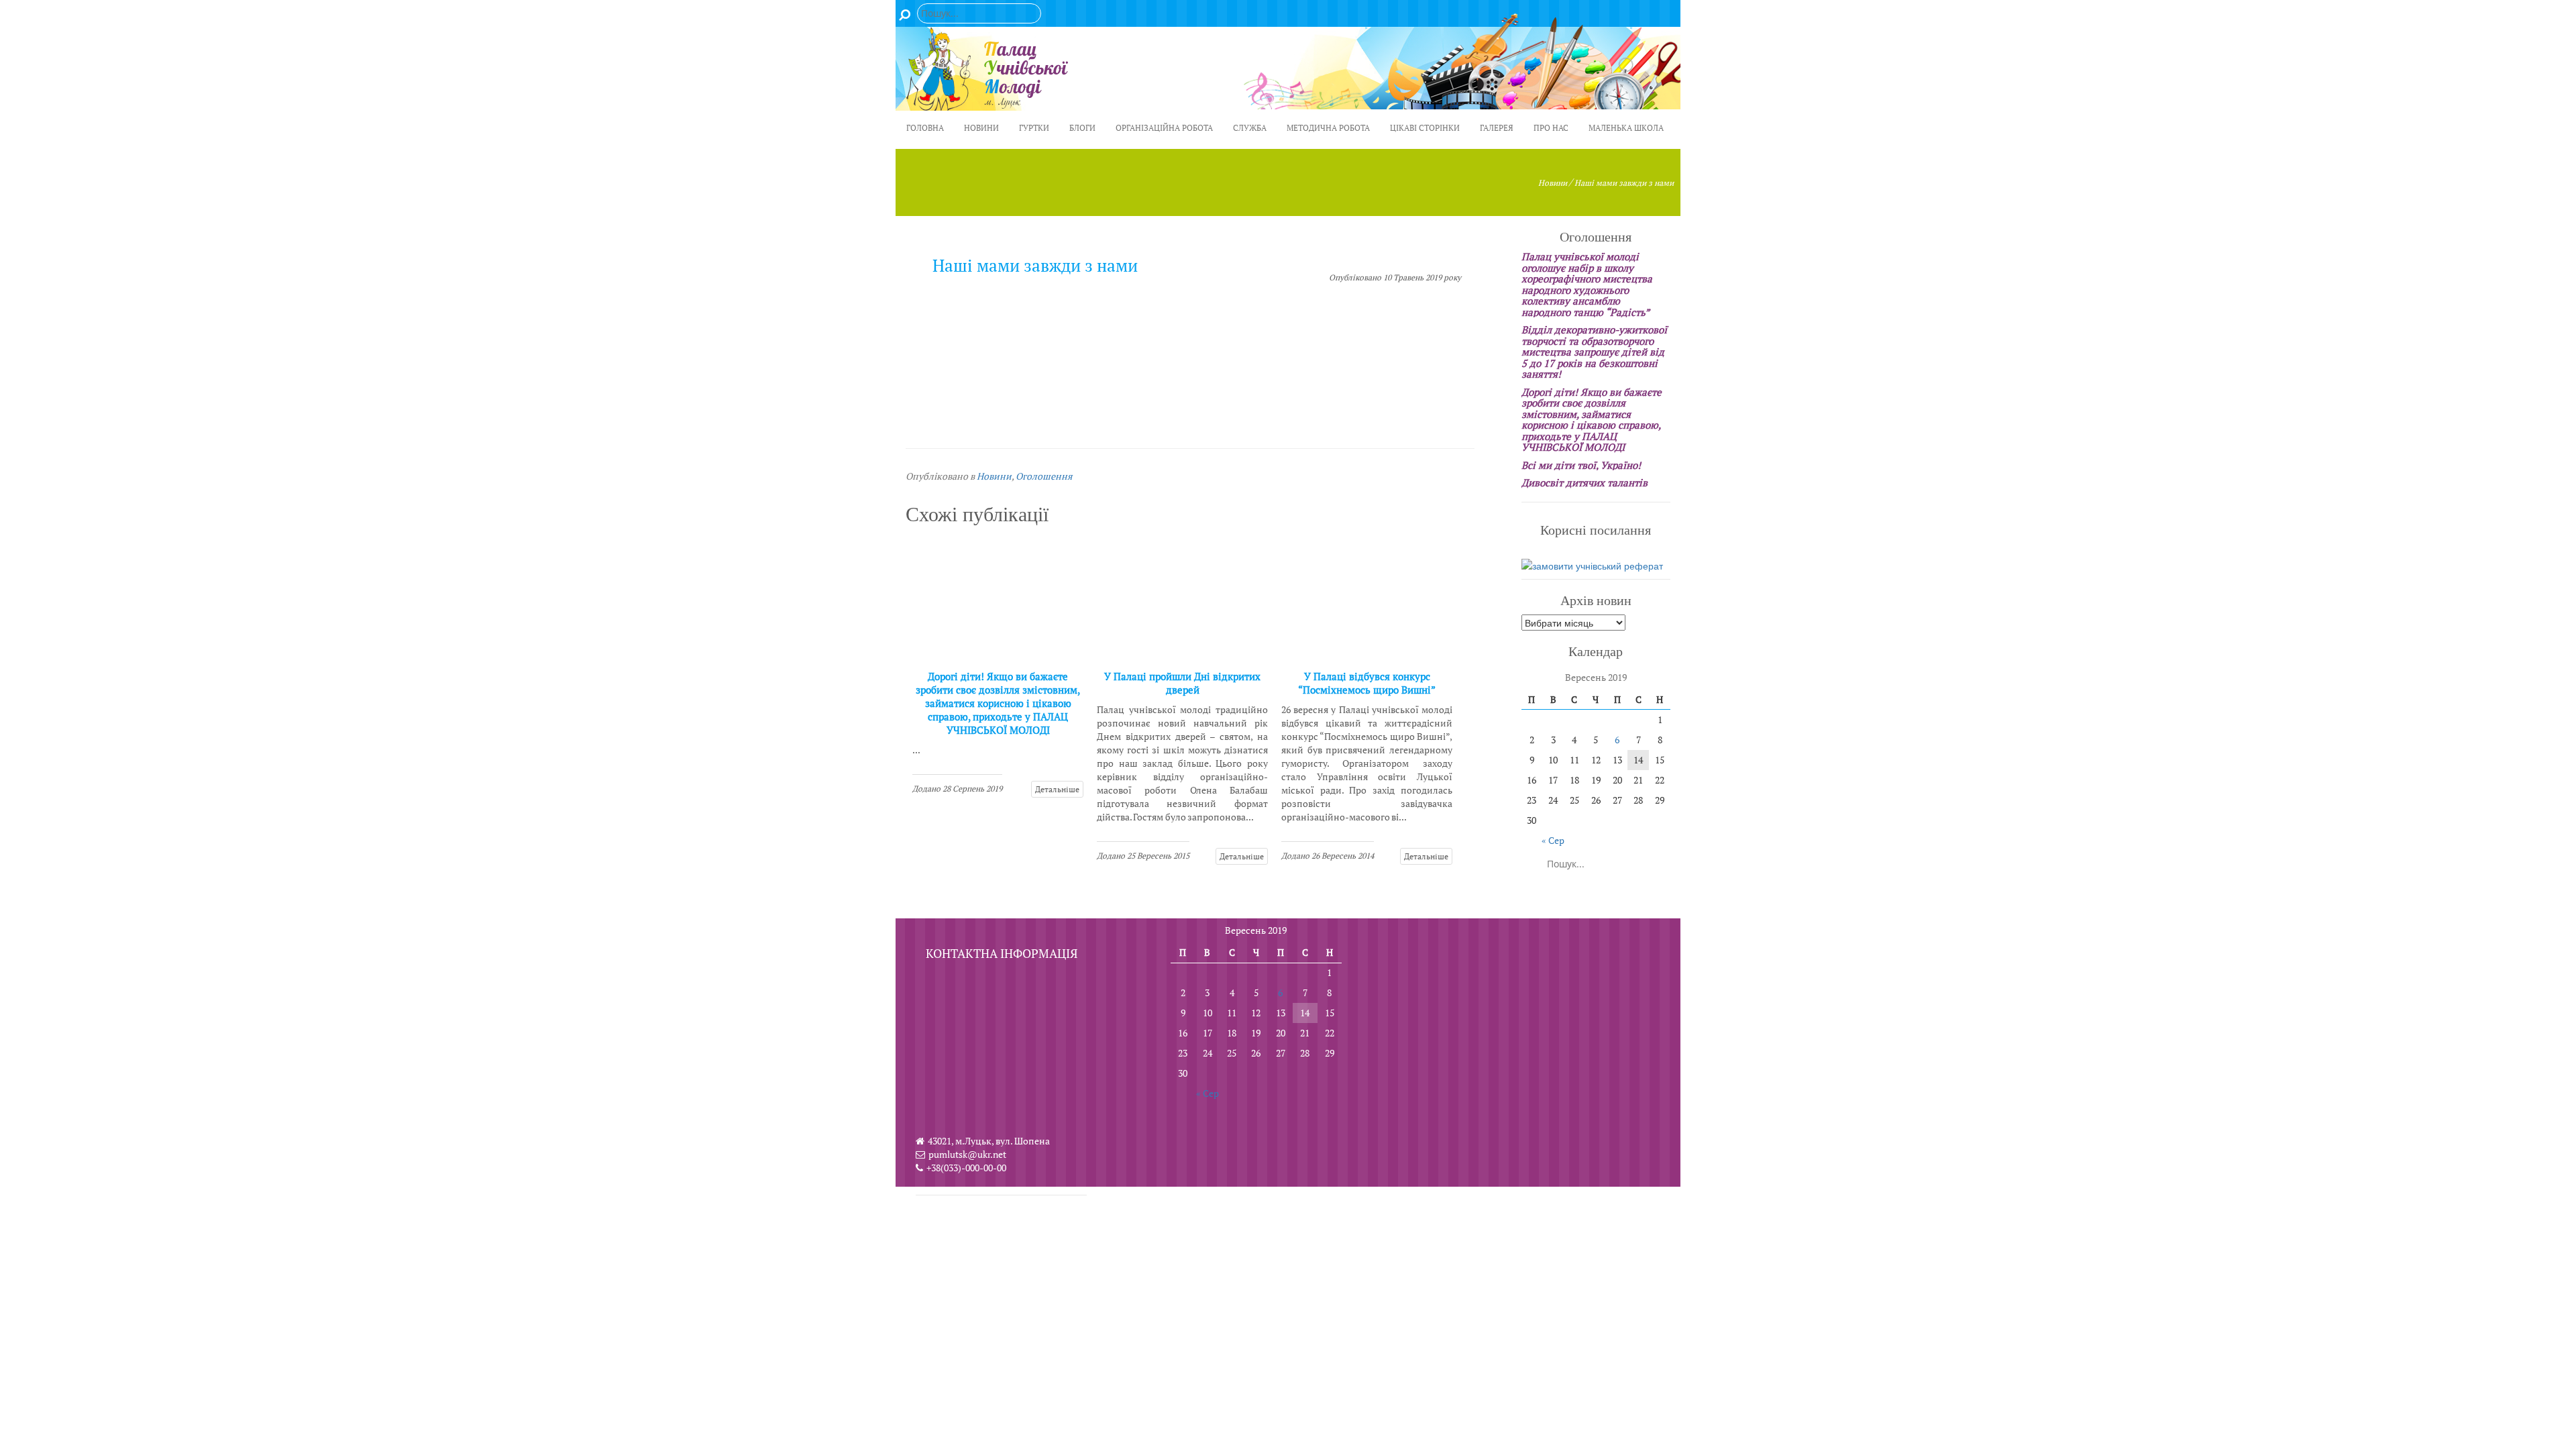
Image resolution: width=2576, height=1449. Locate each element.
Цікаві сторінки (1425, 128)
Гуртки (1034, 128)
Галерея (1497, 128)
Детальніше (1057, 789)
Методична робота (1328, 128)
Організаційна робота (1164, 128)
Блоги (1082, 128)
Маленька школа (1626, 128)
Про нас (1551, 128)
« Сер (1553, 840)
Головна (925, 128)
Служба (1250, 128)
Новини (981, 128)
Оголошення (1044, 476)
